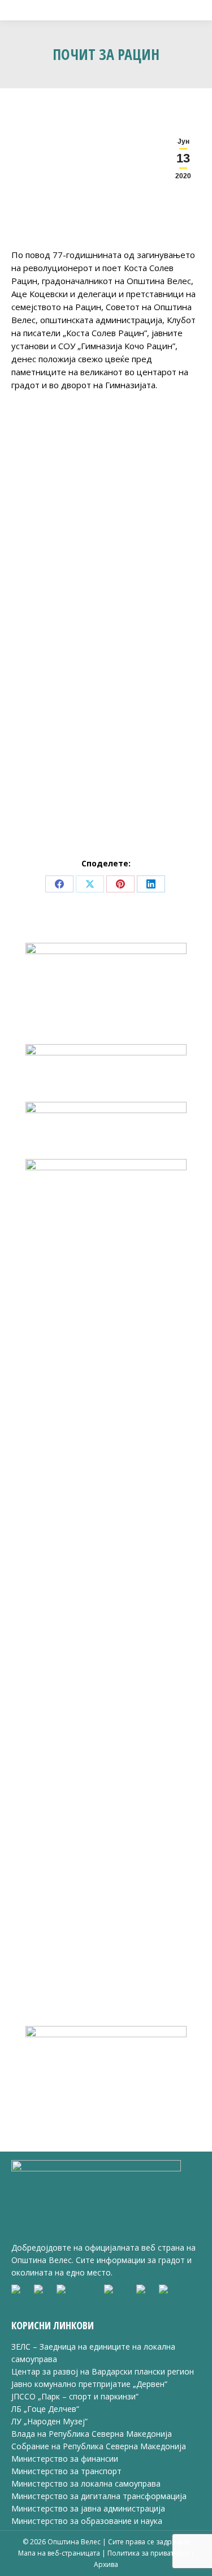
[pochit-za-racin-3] (59, 503)
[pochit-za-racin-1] (59, 431)
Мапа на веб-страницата (60, 2553)
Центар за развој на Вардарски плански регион (103, 2371)
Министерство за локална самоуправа (86, 2483)
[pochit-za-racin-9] (59, 720)
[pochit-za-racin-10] (154, 720)
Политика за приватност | (151, 2553)
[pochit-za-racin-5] (59, 576)
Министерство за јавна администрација (88, 2508)
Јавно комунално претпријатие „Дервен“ (89, 2384)
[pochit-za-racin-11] (59, 793)
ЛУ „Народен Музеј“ (49, 2421)
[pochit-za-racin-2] (154, 431)
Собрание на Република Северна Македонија (99, 2446)
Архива (106, 2564)
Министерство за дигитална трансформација (99, 2496)
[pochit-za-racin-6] (154, 576)
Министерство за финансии (65, 2459)
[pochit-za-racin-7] (59, 648)
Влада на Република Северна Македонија (92, 2434)
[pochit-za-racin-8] (154, 648)
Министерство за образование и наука (87, 2521)
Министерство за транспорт (68, 2471)
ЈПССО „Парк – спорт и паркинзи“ (75, 2396)
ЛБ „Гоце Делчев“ (45, 2409)
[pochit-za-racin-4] (154, 503)
